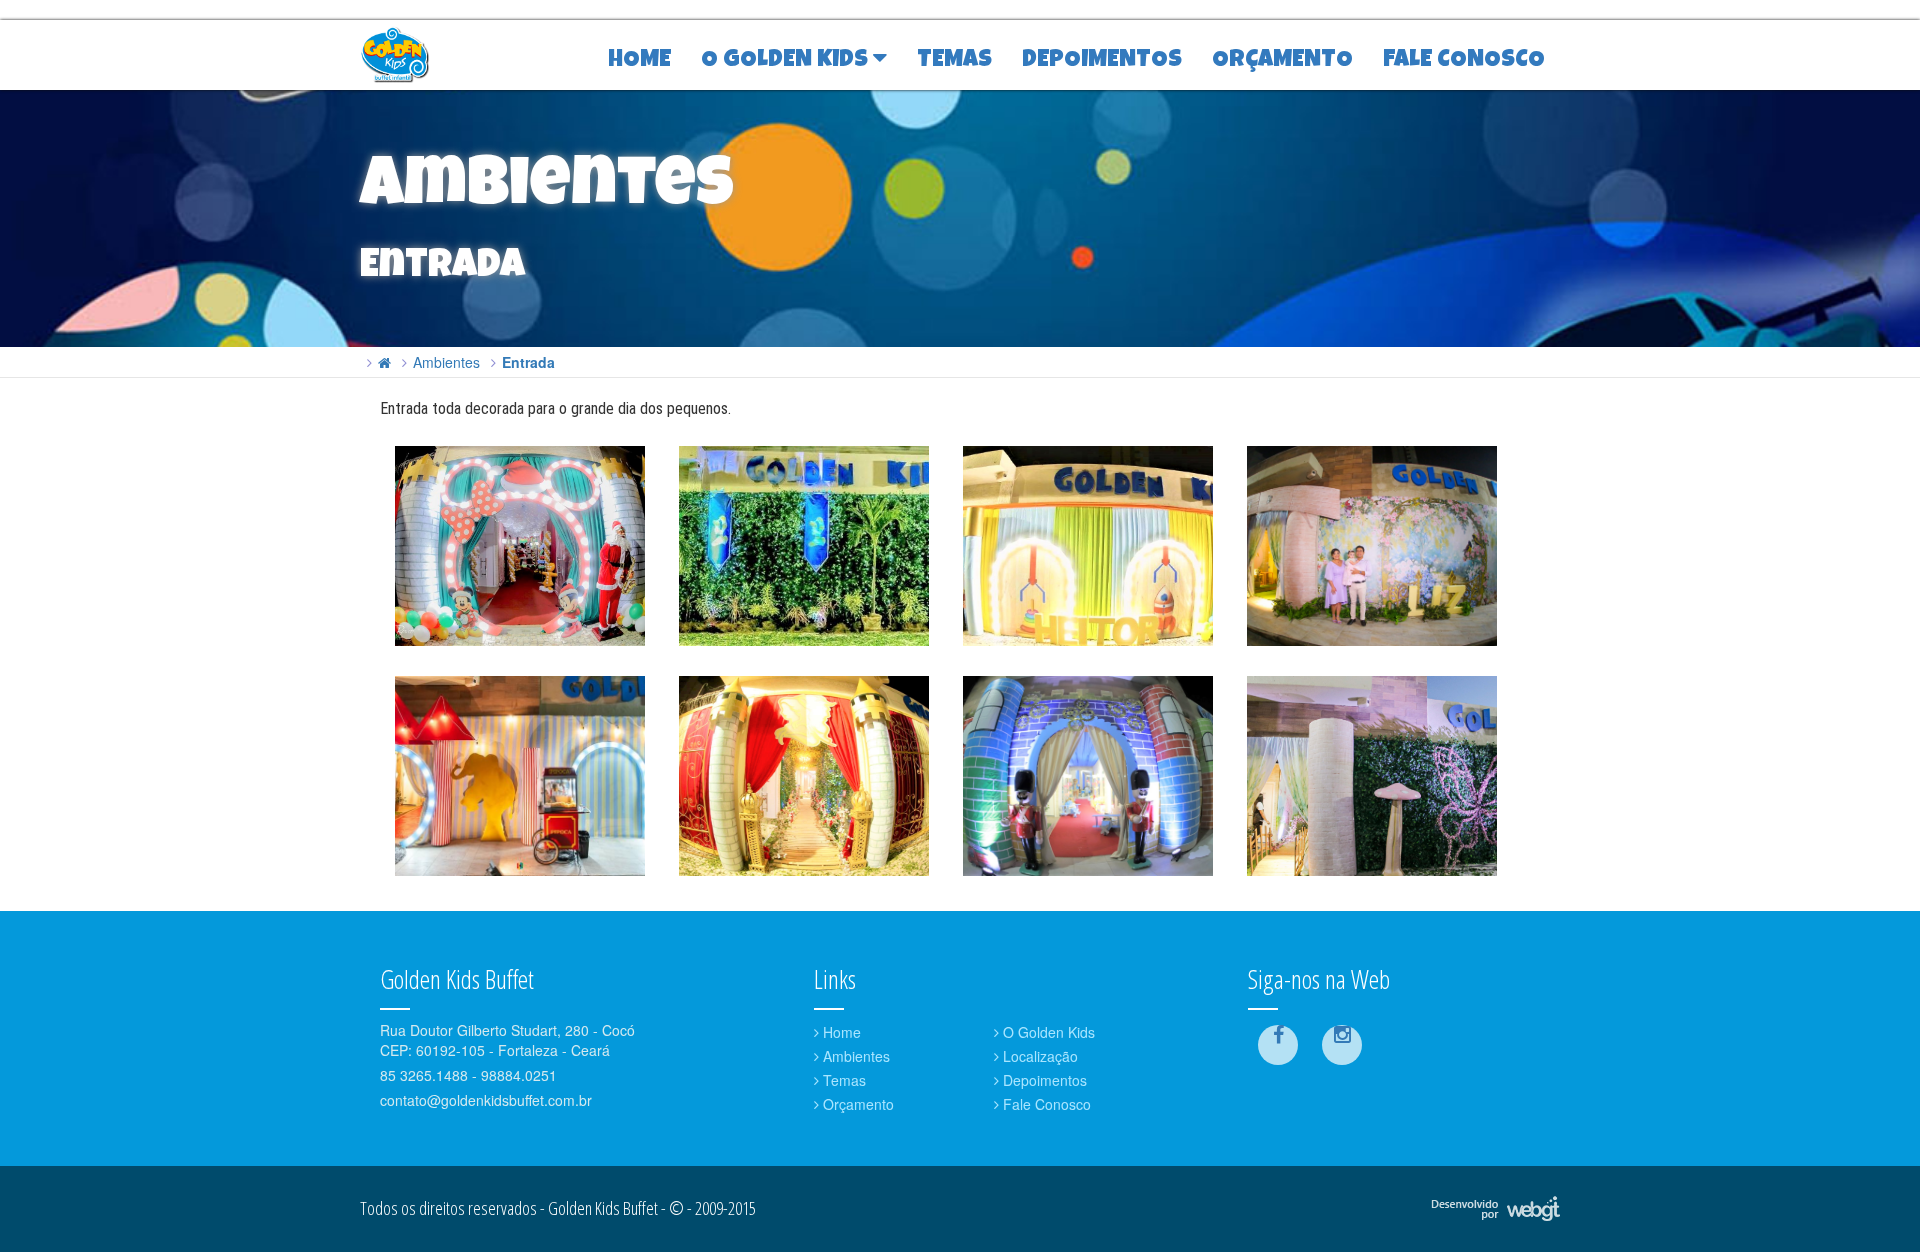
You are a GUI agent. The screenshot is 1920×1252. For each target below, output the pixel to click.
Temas (842, 1080)
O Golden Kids (1047, 1032)
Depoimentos (1043, 1080)
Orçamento (856, 1104)
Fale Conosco (1045, 1104)
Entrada (528, 362)
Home (840, 1032)
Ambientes (446, 362)
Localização (1038, 1056)
